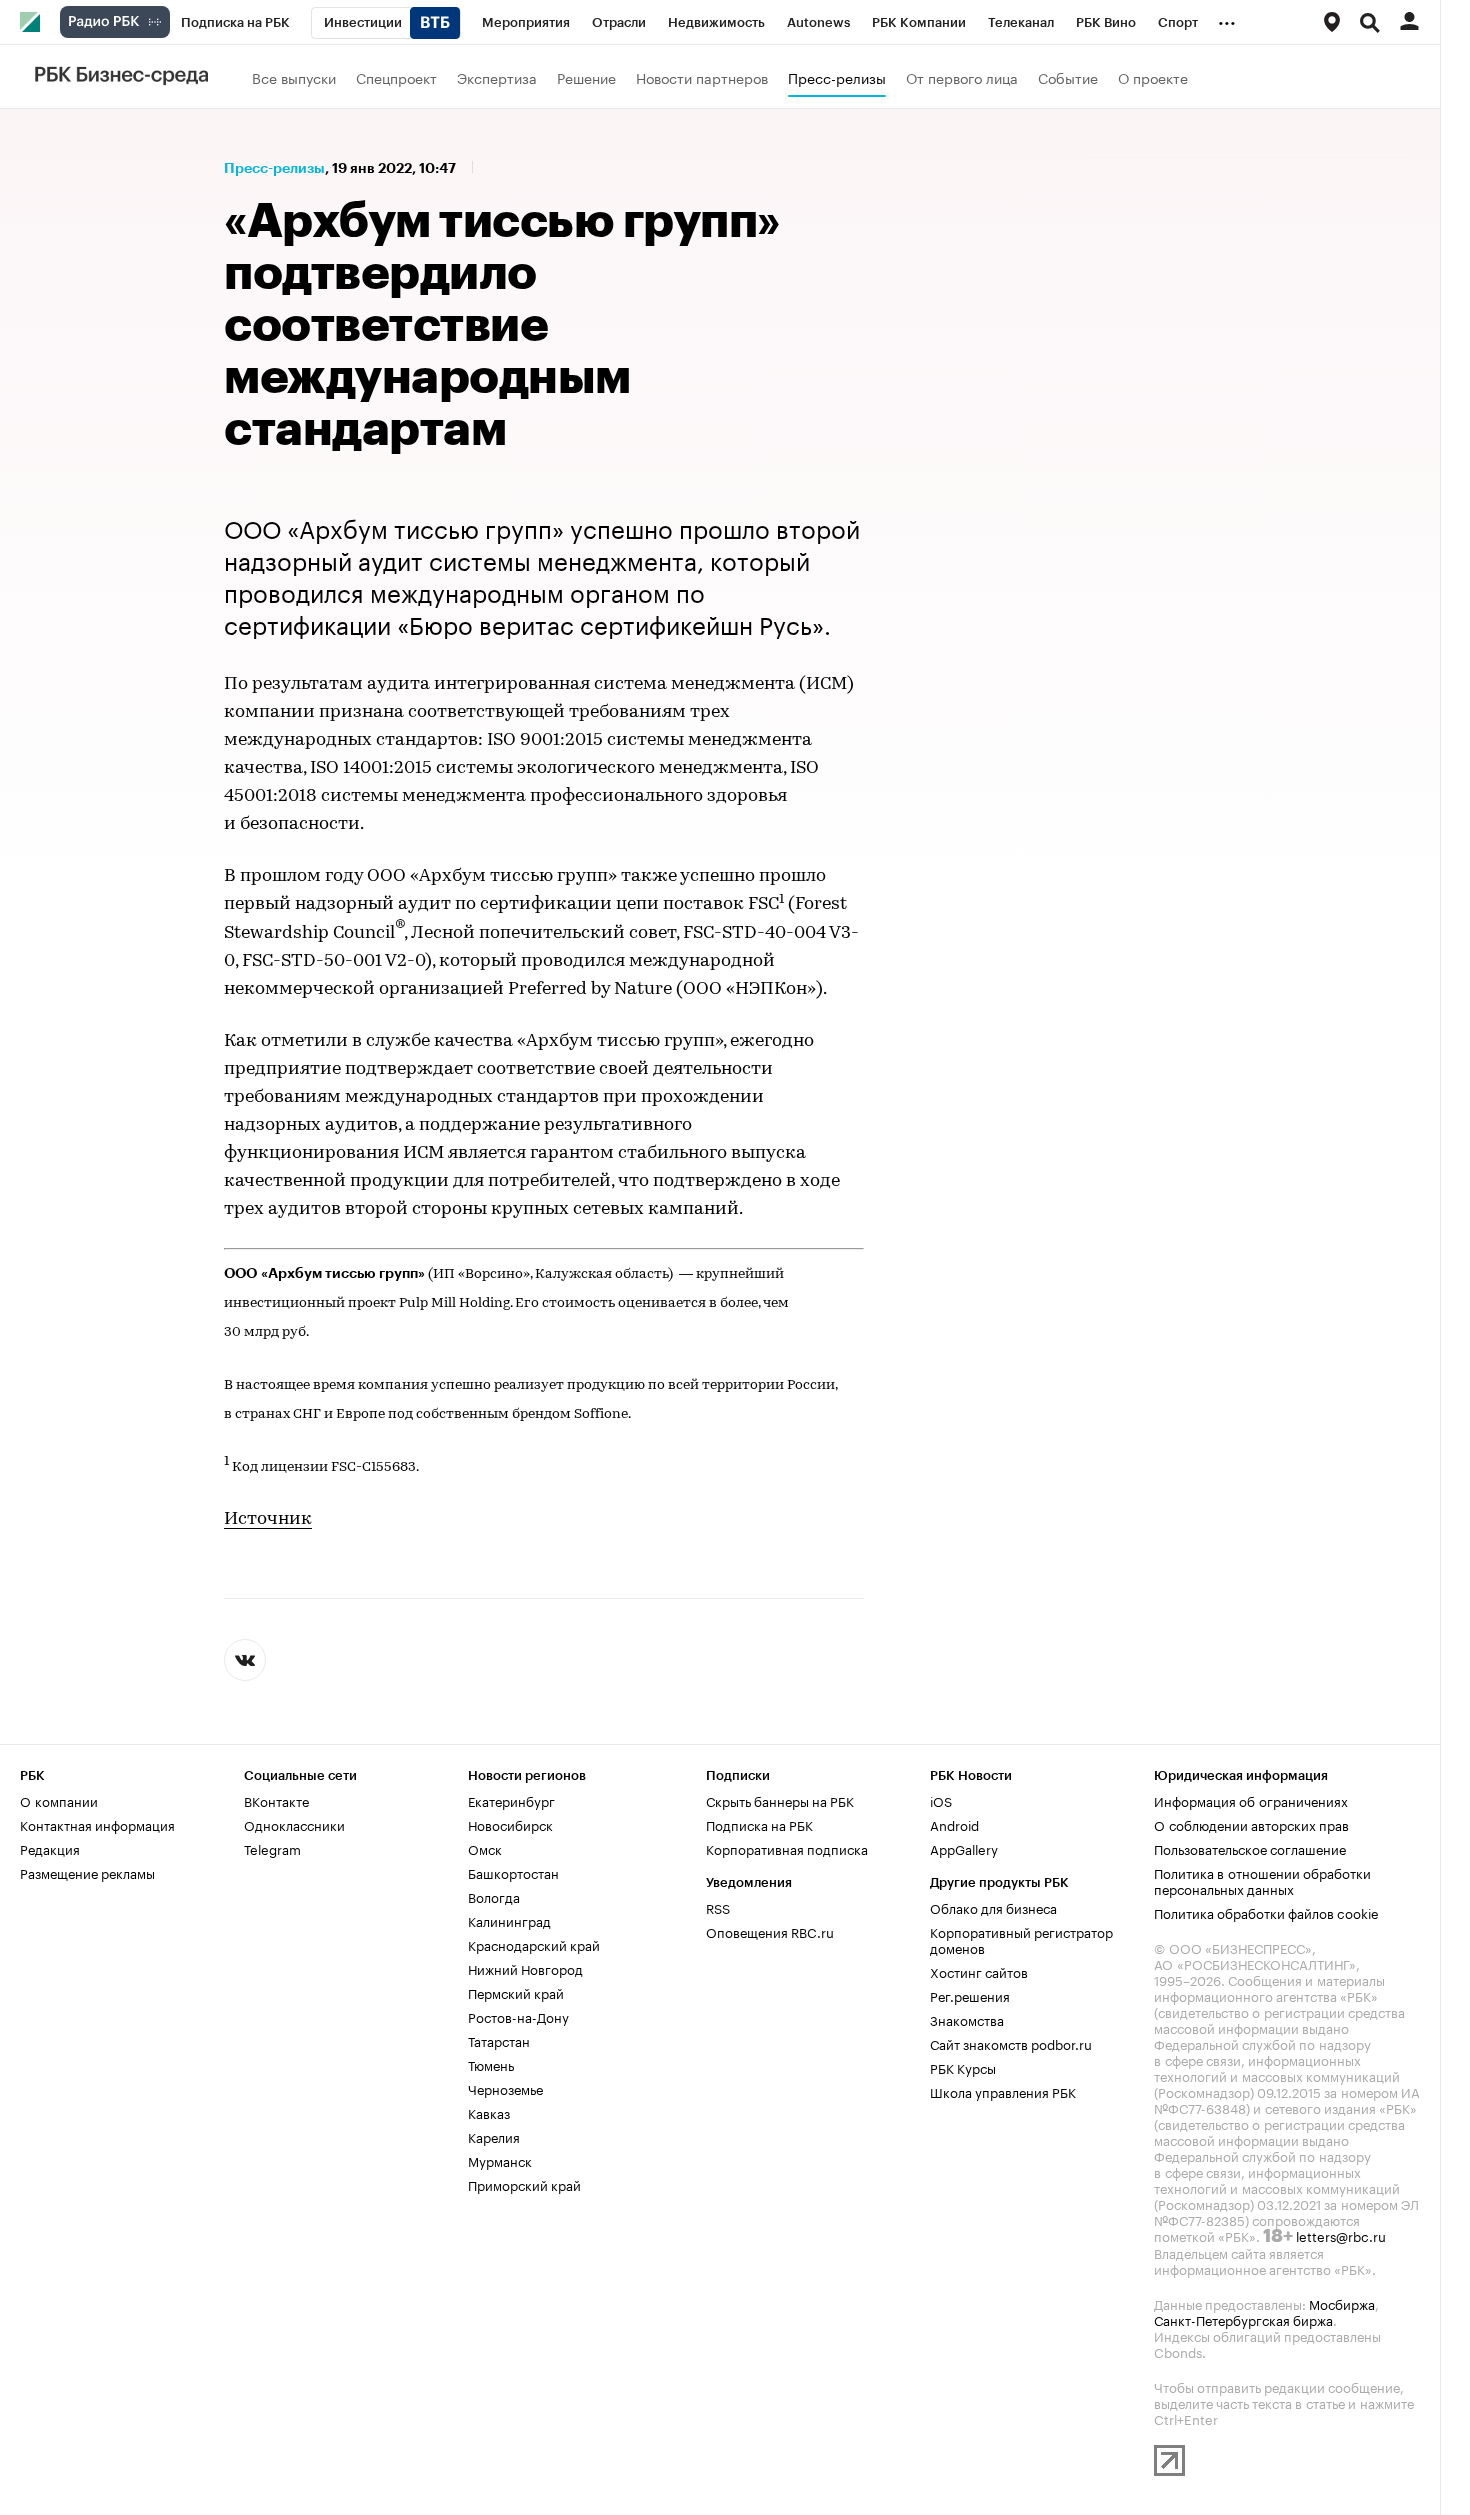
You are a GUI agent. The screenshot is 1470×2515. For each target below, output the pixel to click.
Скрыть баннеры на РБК (780, 1800)
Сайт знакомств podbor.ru (1011, 2043)
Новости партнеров (702, 77)
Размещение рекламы (87, 1872)
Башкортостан (513, 1872)
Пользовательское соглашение (1250, 1848)
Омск (485, 1848)
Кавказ (489, 2112)
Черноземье (505, 2088)
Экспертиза (497, 77)
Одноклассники (294, 1824)
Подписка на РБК (759, 1824)
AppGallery (964, 1848)
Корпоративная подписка (787, 1848)
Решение (586, 77)
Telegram (272, 1848)
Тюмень (491, 2064)
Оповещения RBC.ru (770, 1931)
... (1227, 19)
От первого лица (962, 77)
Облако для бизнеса (993, 1907)
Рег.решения (970, 1995)
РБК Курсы (963, 2067)
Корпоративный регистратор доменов (1021, 1939)
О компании (59, 1800)
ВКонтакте (276, 1800)
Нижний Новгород (525, 1968)
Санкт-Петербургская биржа (1243, 2319)
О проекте (1153, 77)
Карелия (494, 2136)
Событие (1068, 77)
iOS (941, 1800)
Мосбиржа (1342, 2303)
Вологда (494, 1896)
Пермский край (516, 1992)
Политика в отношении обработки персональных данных (1262, 1880)
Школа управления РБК (1003, 2091)
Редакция (50, 1848)
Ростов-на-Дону (518, 2016)
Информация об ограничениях (1251, 1800)
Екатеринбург (511, 1800)
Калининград (509, 1920)
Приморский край (524, 2184)
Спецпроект (396, 77)
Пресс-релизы (837, 77)
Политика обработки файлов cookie (1266, 1912)
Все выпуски (294, 77)
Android (954, 1824)
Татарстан (499, 2040)
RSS (718, 1907)
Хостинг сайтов (979, 1971)
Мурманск (500, 2160)
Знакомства (967, 2019)
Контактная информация (97, 1824)
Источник (268, 1520)
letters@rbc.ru (1341, 2235)
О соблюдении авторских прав (1251, 1824)
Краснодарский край (534, 1944)
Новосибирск (510, 1824)
